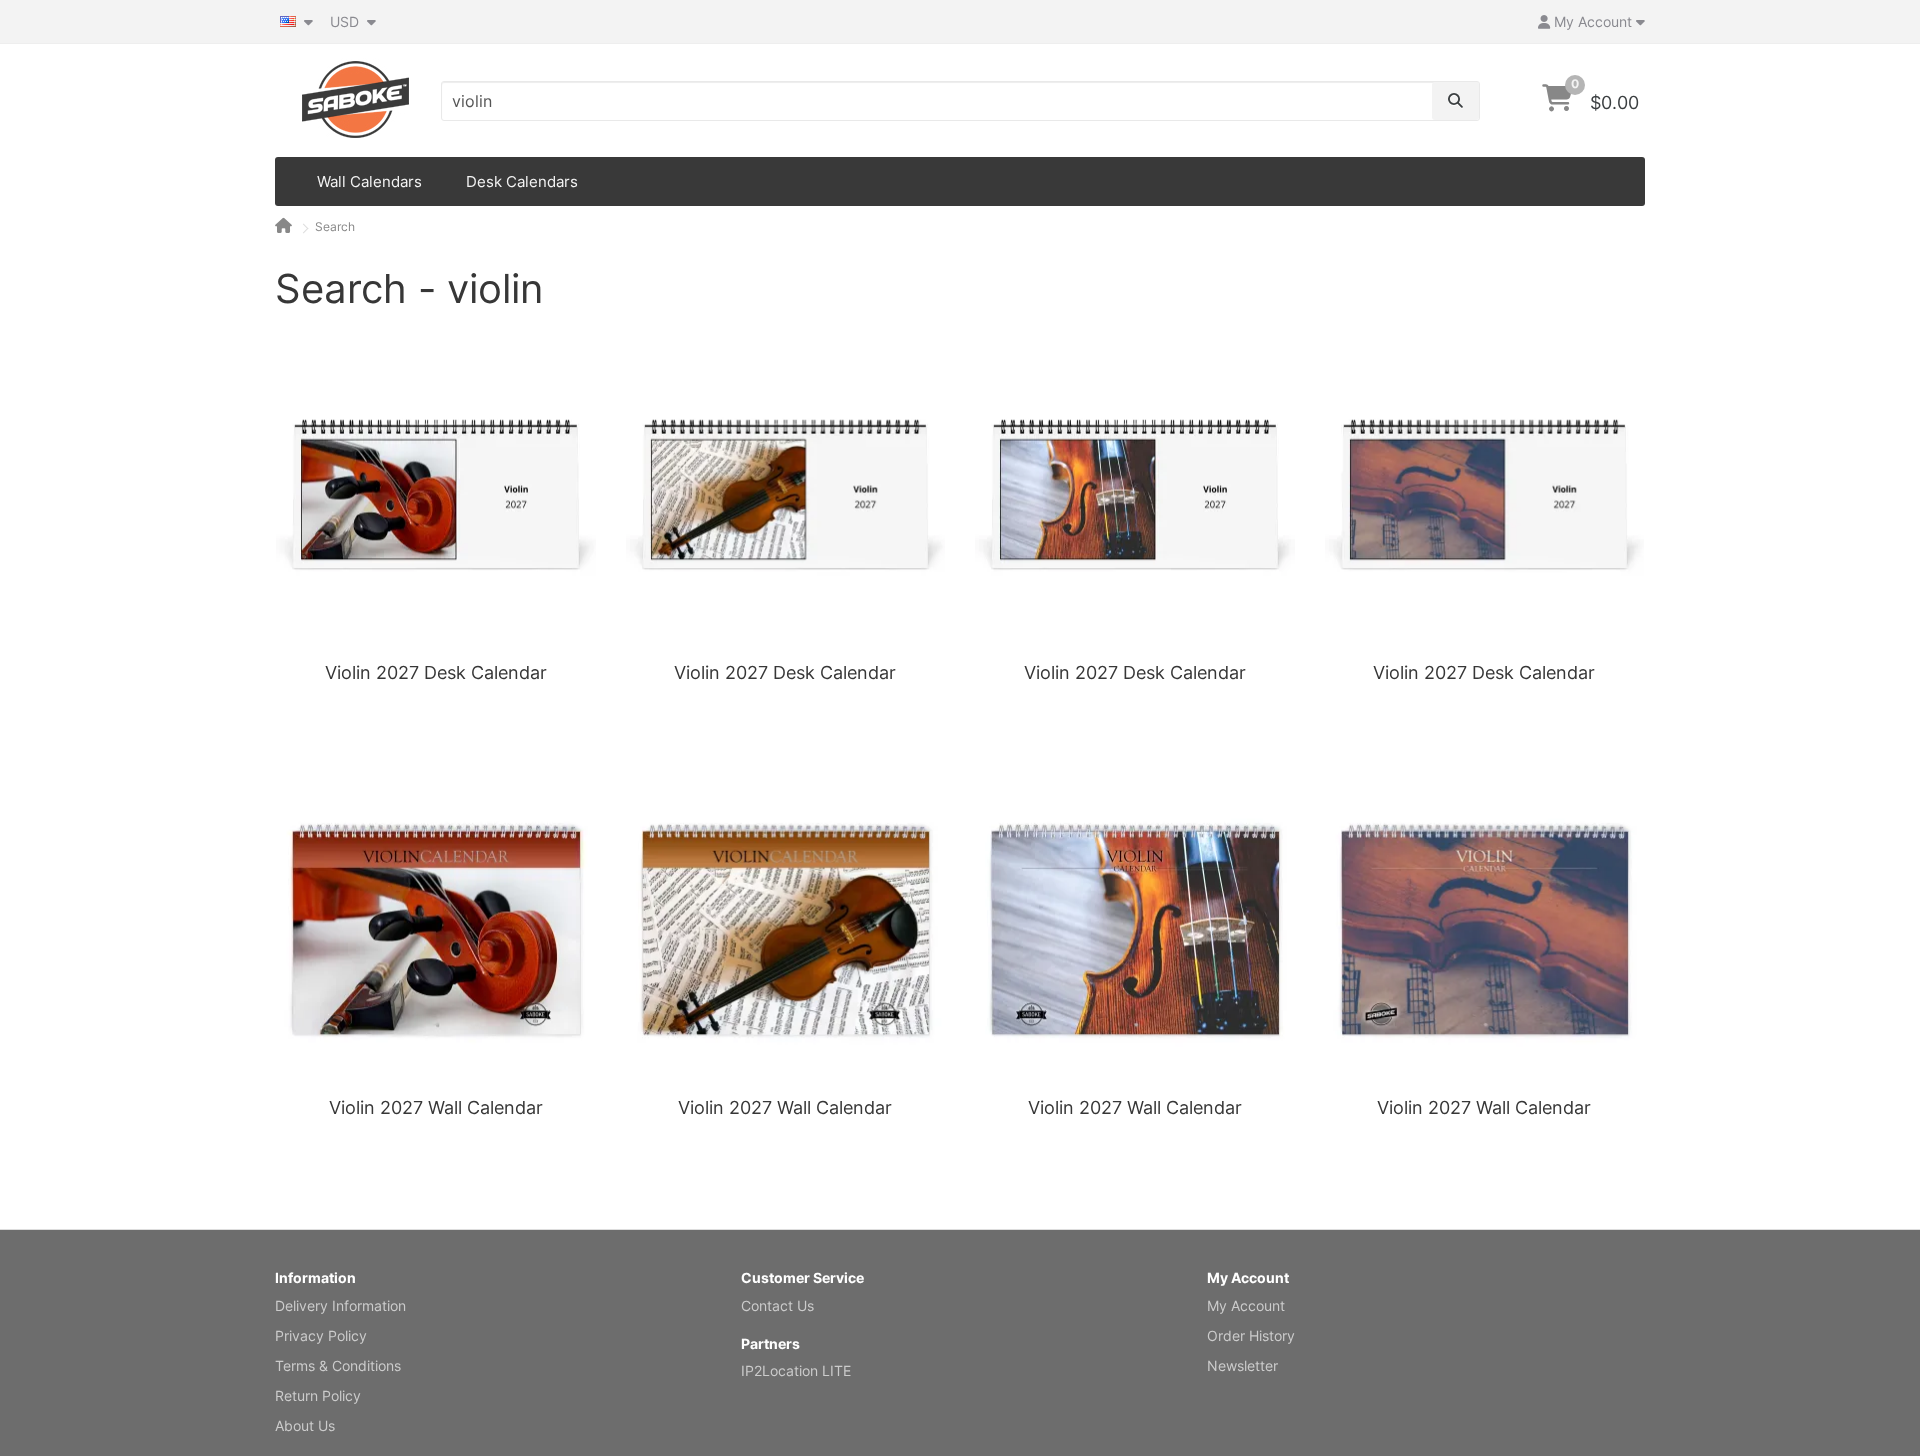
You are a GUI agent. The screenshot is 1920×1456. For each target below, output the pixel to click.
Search (335, 226)
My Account (1246, 1305)
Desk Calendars (522, 181)
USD (346, 21)
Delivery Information (340, 1305)
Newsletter (1242, 1365)
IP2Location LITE (796, 1370)
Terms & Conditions (338, 1365)
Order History (1251, 1335)
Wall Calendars (369, 181)
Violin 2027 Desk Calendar (436, 672)
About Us (305, 1425)
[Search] (1455, 101)
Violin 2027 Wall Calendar (436, 1107)
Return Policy (318, 1395)
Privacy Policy (321, 1335)
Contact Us (777, 1305)
